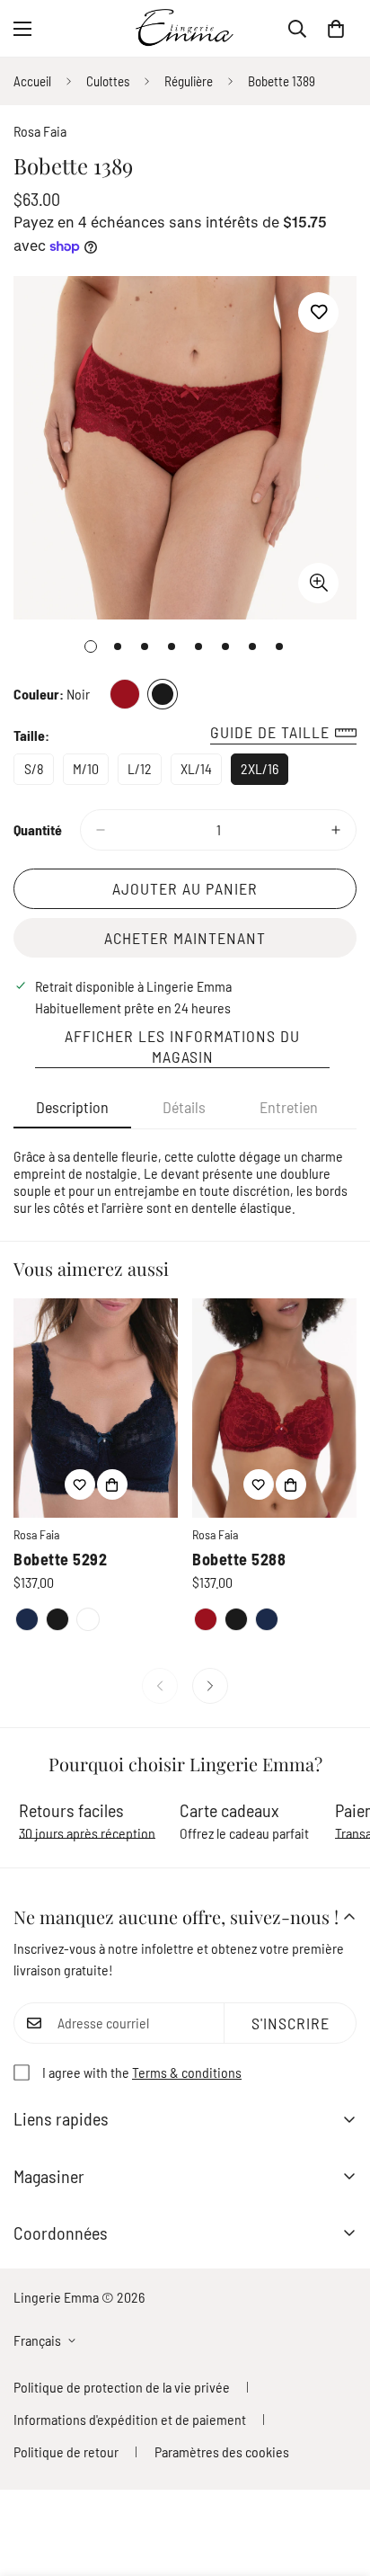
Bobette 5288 (239, 1559)
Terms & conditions (187, 2072)
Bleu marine (27, 1619)
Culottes (108, 81)
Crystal (88, 1619)
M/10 (91, 772)
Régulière (189, 81)
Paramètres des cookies (222, 2451)
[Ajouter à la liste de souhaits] (318, 312)
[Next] (210, 1686)
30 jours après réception (87, 1833)
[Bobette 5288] (274, 1408)
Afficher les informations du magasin (182, 1046)
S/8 (39, 772)
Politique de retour (66, 2451)
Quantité (38, 829)
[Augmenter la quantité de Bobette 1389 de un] (336, 830)
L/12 (145, 772)
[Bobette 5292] (96, 1408)
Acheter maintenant (185, 938)
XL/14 (201, 772)
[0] (336, 29)
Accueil (32, 81)
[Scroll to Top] (338, 2481)
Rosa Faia (40, 131)
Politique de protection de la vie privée (122, 2387)
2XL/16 (264, 772)
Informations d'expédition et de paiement (130, 2419)
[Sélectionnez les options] (112, 1484)
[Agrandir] (318, 583)
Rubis (125, 694)
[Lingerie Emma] (185, 28)
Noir (163, 694)
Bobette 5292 (60, 1559)
